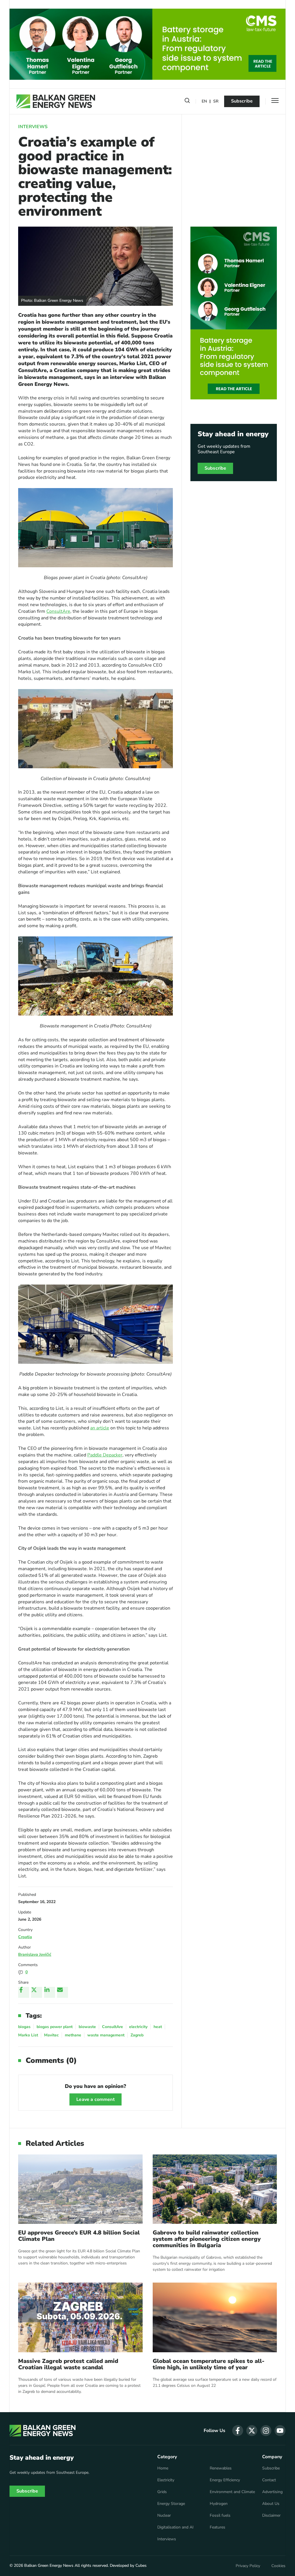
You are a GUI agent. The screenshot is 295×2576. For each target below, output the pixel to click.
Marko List (28, 2035)
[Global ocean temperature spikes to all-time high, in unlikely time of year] (215, 2317)
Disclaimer (271, 2516)
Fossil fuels (220, 2516)
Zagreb (137, 2035)
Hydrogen (219, 2504)
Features (218, 2527)
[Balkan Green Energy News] (56, 101)
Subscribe (242, 101)
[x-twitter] (252, 2431)
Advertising (272, 2492)
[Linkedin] (50, 1992)
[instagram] (266, 2431)
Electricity (166, 2480)
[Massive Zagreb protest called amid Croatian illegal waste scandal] (80, 2317)
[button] (187, 102)
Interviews (33, 127)
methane (73, 2035)
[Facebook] (24, 1992)
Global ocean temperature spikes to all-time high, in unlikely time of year (209, 2364)
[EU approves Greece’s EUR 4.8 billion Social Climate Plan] (80, 2189)
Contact (269, 2480)
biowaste (87, 2027)
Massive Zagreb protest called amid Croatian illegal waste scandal (68, 2364)
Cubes (141, 2565)
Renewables (221, 2468)
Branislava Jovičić (35, 1954)
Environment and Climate (232, 2492)
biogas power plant (55, 2027)
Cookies (278, 2566)
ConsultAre (58, 611)
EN (204, 102)
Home (163, 2468)
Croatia (25, 1937)
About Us (271, 2504)
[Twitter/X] (37, 1992)
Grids (162, 2492)
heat (158, 2027)
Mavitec (51, 2035)
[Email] (63, 1992)
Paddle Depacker (105, 1455)
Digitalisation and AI (175, 2527)
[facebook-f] (238, 2431)
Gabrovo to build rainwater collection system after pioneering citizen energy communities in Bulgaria (207, 2239)
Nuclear (164, 2516)
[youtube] (280, 2431)
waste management (106, 2035)
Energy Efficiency (225, 2480)
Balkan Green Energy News (49, 2565)
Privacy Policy (248, 2566)
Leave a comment (95, 2099)
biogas (24, 2027)
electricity (138, 2027)
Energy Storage (171, 2504)
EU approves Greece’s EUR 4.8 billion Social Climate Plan (79, 2236)
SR (216, 102)
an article (100, 1428)
